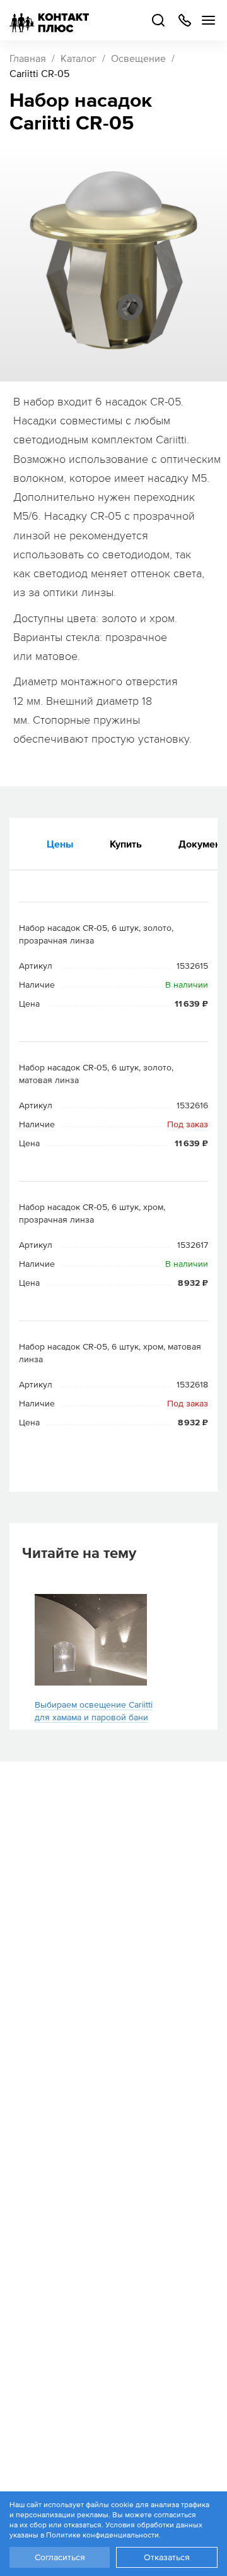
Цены (60, 844)
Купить (126, 844)
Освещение (138, 58)
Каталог (79, 58)
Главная (28, 58)
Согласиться (60, 2557)
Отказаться (167, 2557)
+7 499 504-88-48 (184, 20)
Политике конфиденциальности (102, 2535)
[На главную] (49, 20)
